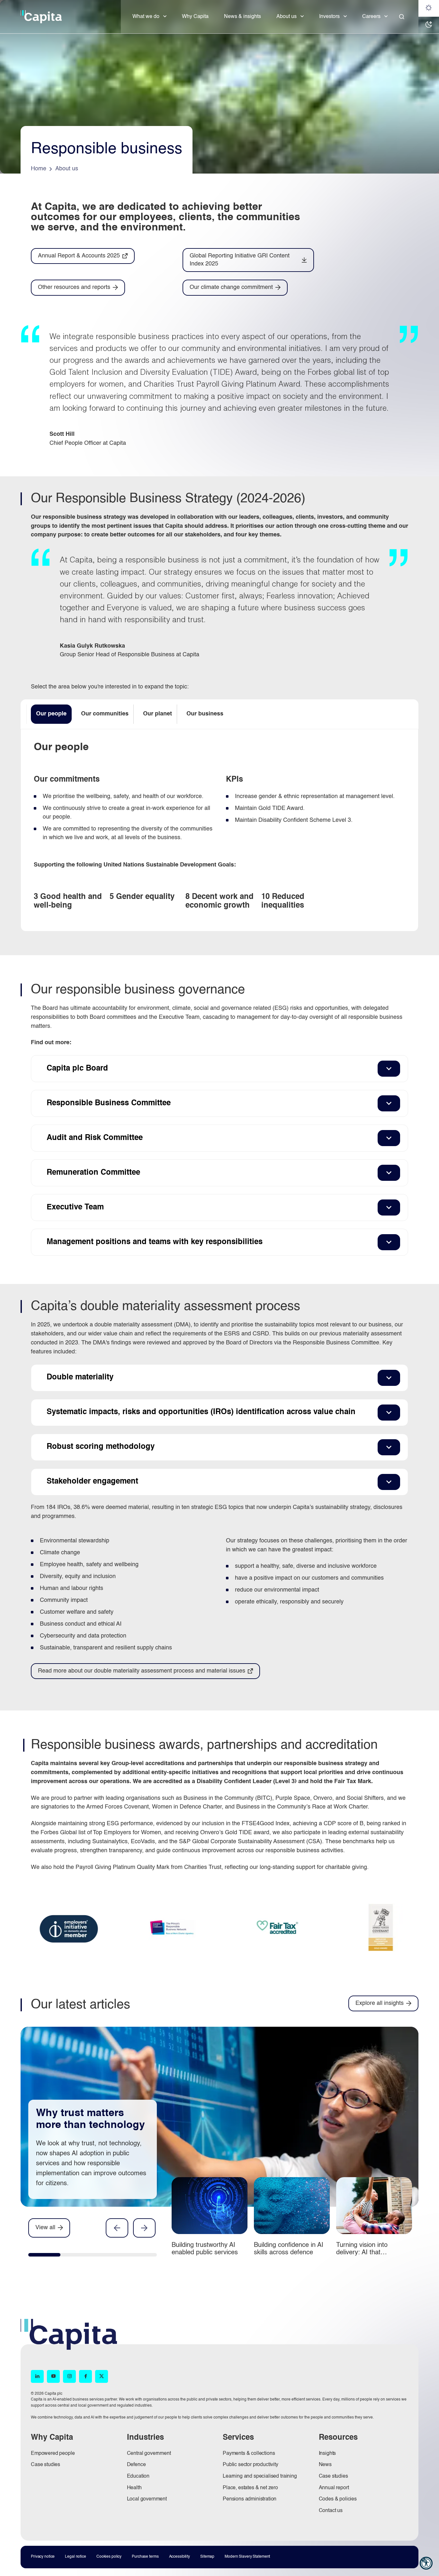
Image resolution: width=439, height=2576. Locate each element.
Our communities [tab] (105, 714)
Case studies (45, 2465)
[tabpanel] (219, 830)
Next (144, 2228)
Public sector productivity (251, 2465)
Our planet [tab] (157, 714)
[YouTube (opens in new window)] (53, 2376)
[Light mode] (429, 8)
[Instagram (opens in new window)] (69, 2376)
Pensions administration (250, 2499)
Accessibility (179, 2557)
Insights (327, 2454)
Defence (136, 2465)
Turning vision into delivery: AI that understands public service (374, 2253)
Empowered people (53, 2454)
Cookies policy (109, 2557)
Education (138, 2476)
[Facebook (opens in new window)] (85, 2376)
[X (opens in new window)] (102, 2376)
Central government (149, 2454)
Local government (147, 2499)
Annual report (334, 2488)
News (325, 2465)
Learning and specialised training (260, 2476)
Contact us (331, 2511)
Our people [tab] (51, 714)
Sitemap (207, 2557)
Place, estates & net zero (250, 2488)
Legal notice (76, 2557)
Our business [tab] (205, 714)
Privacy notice (43, 2557)
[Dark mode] (429, 25)
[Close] (402, 17)
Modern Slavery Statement (247, 2557)
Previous (117, 2228)
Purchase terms (145, 2557)
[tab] (44, 2256)
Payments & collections (249, 2454)
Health (134, 2488)
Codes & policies (338, 2499)
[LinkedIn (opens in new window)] (37, 2376)
